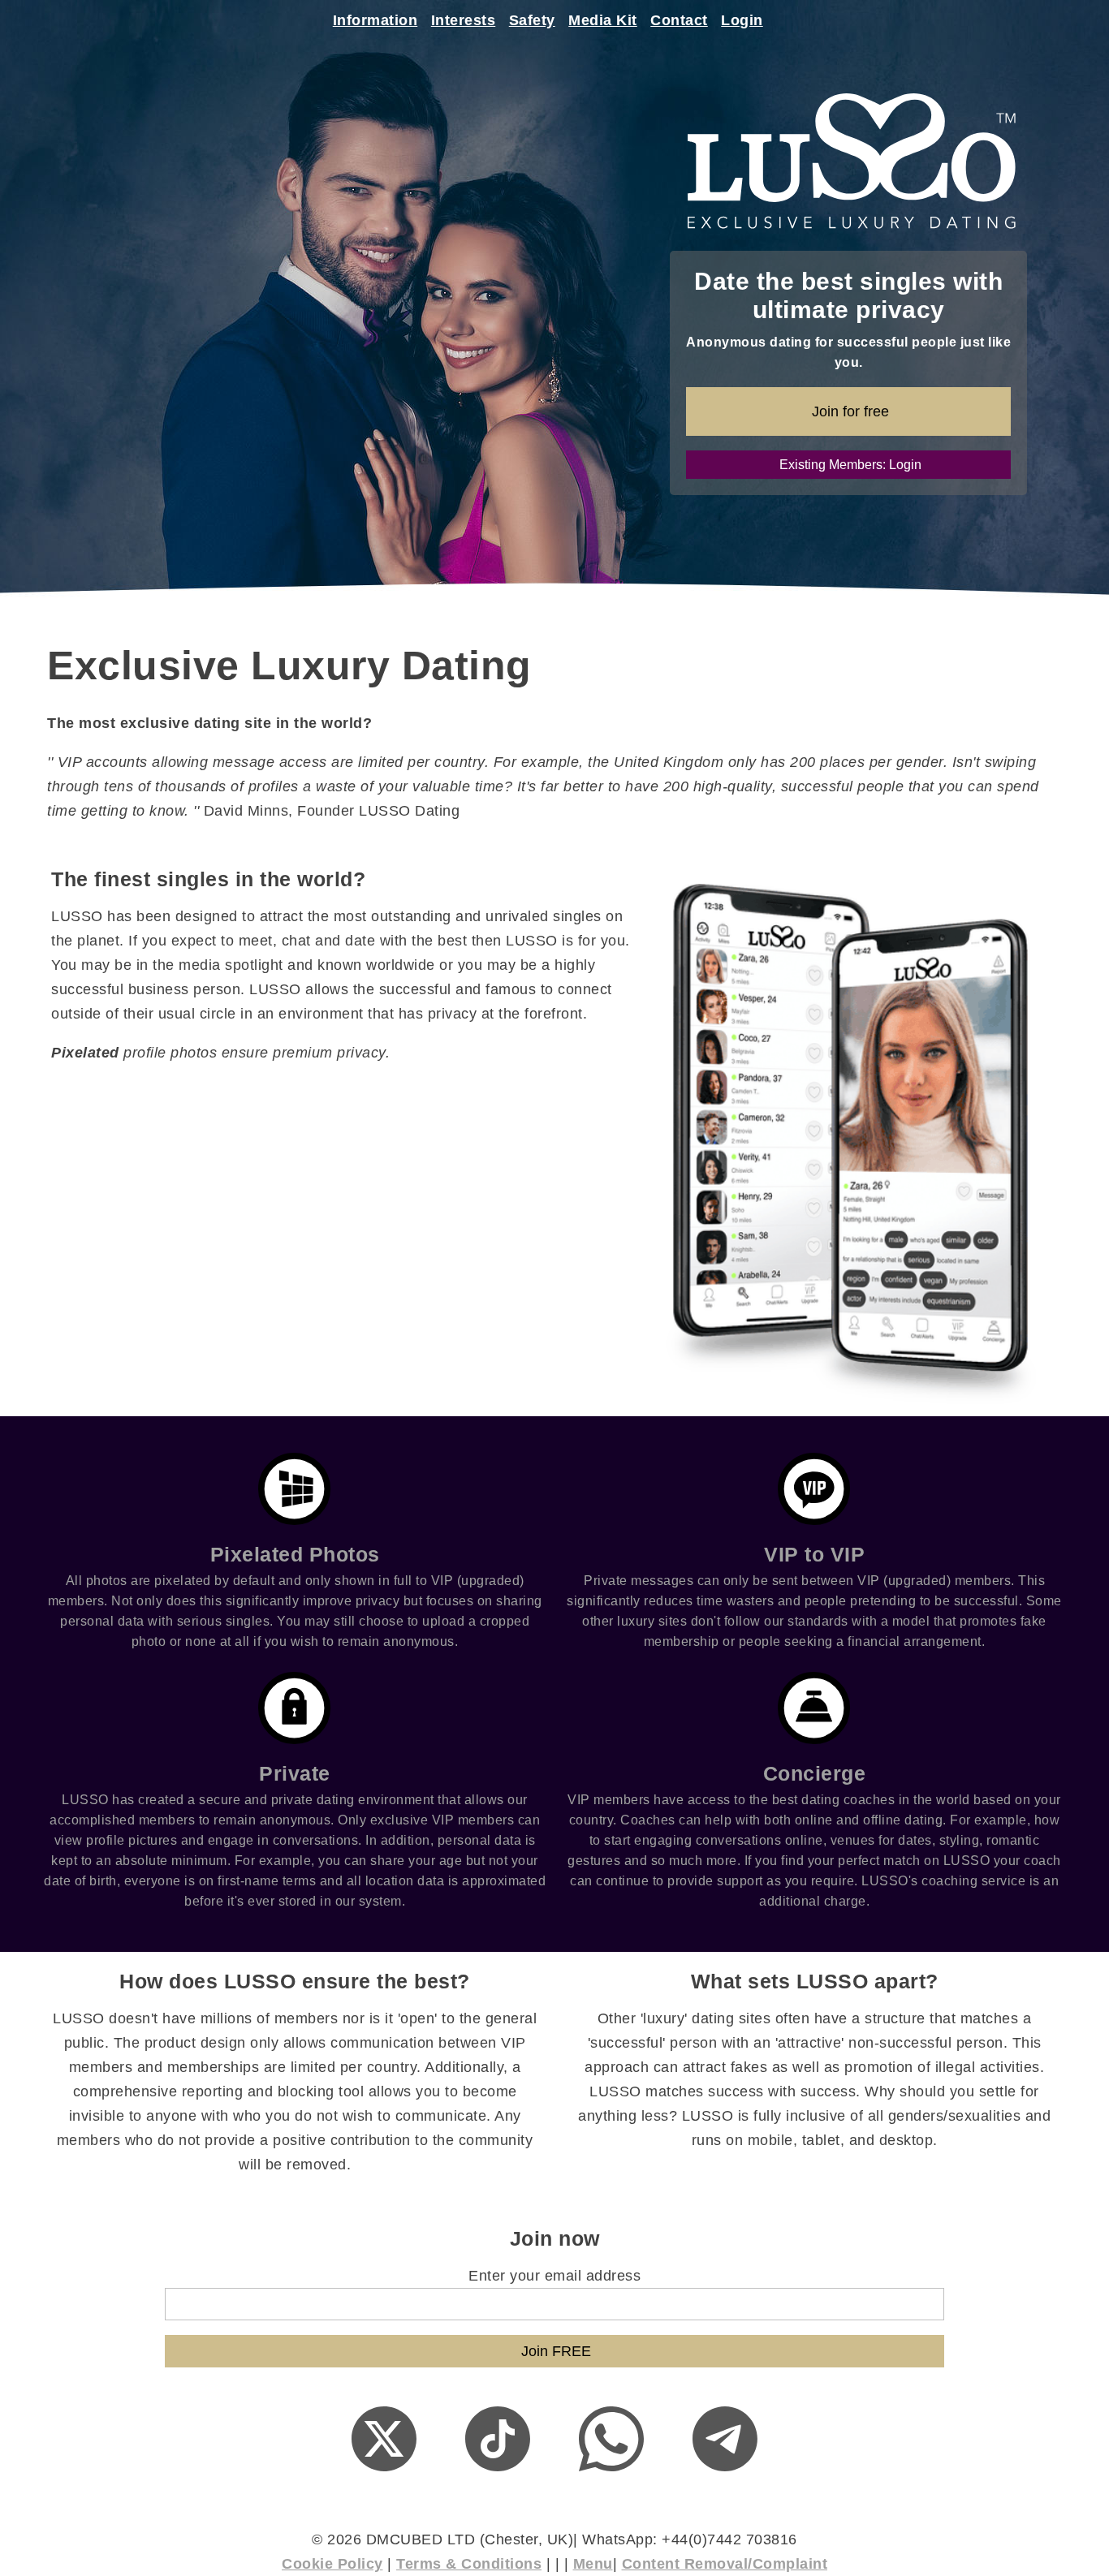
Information (375, 20)
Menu (593, 2564)
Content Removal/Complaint (725, 2564)
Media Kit (603, 20)
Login (742, 20)
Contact (679, 20)
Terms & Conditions (469, 2564)
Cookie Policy (332, 2564)
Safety (532, 20)
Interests (464, 20)
